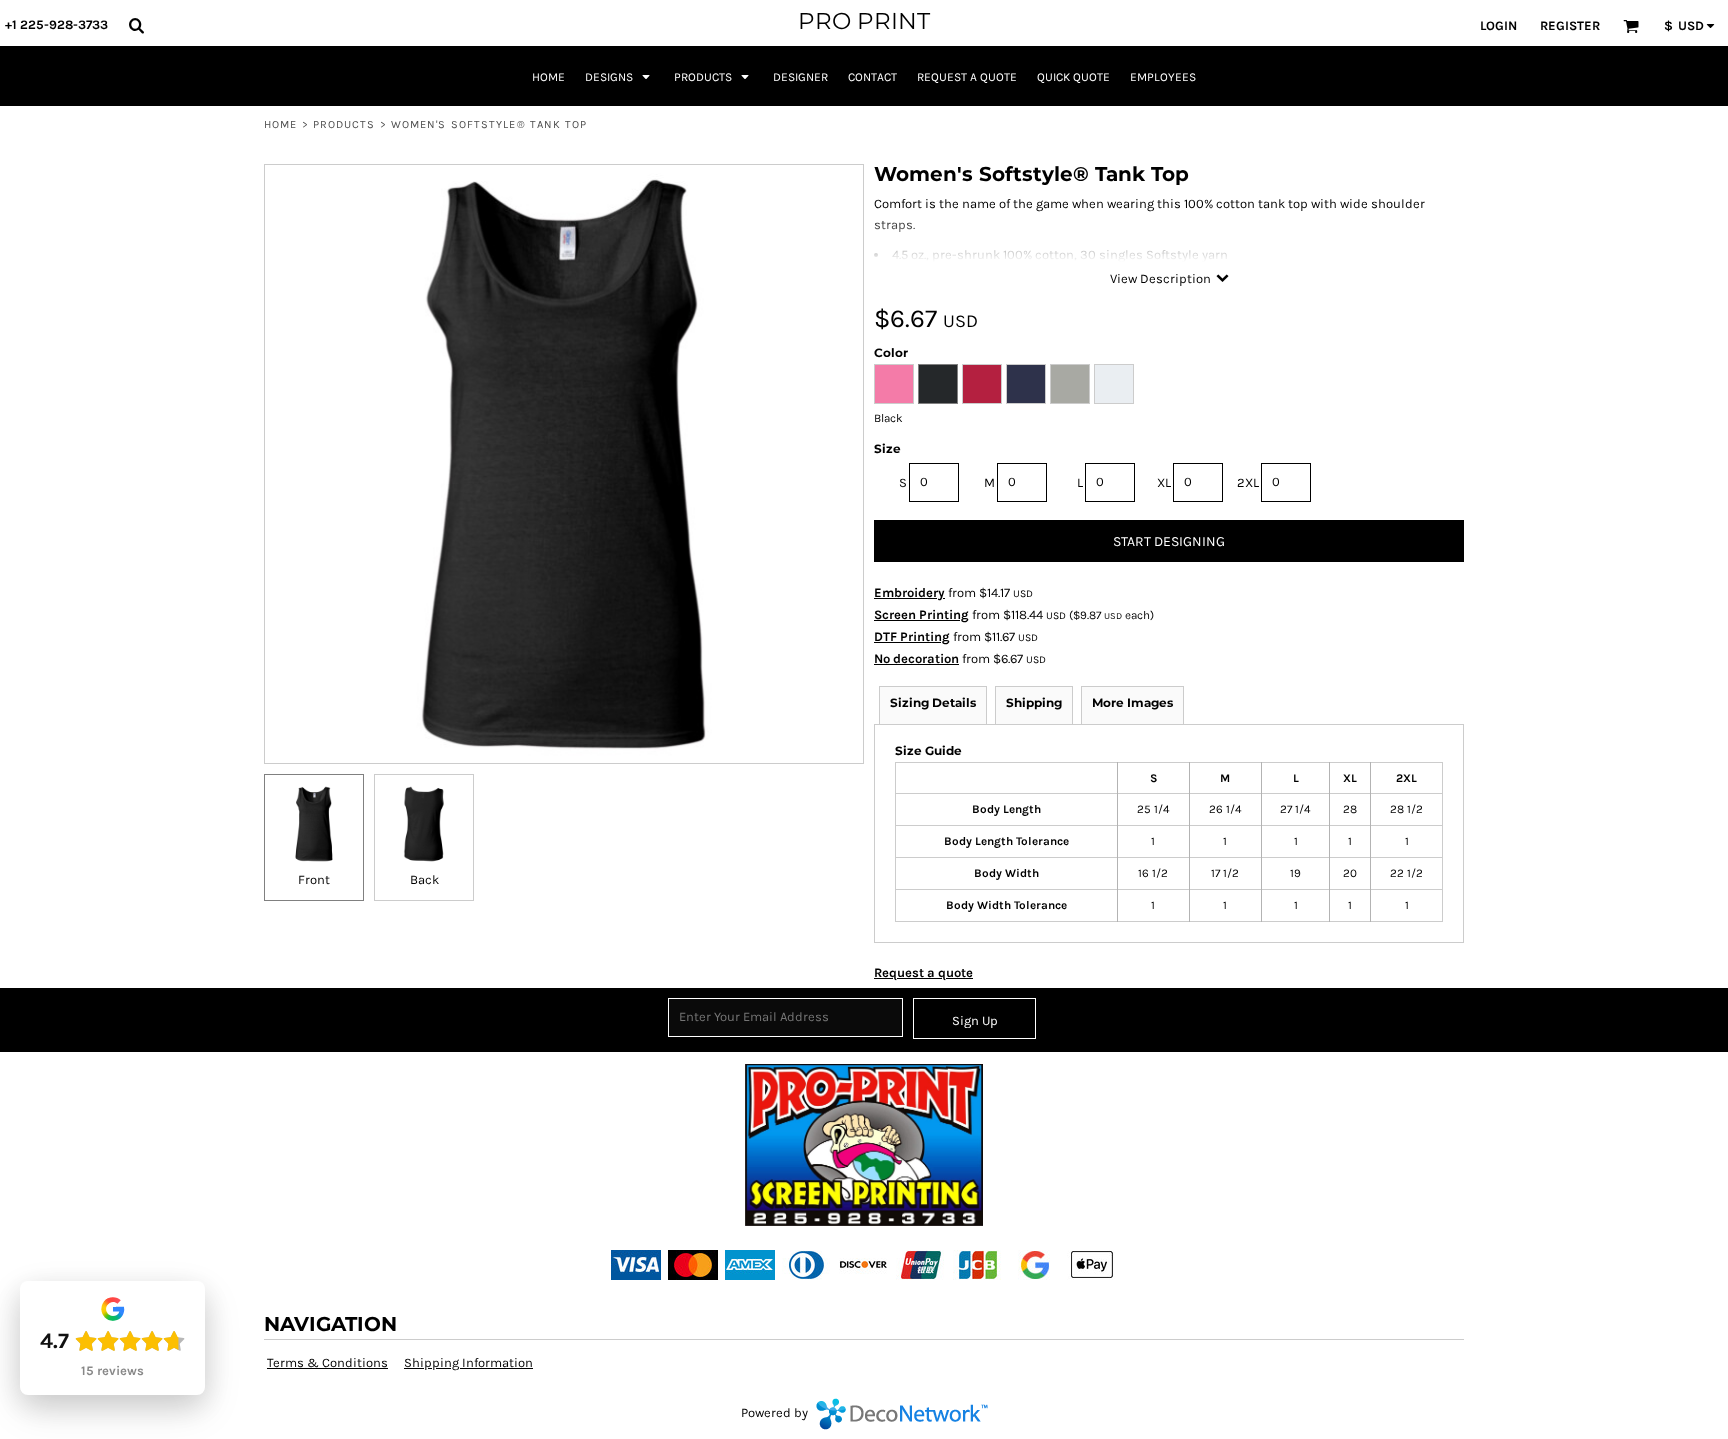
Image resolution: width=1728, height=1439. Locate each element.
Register (1570, 25)
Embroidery (909, 592)
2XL (1248, 482)
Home (280, 124)
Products (344, 124)
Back (424, 879)
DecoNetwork (902, 1414)
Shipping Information (468, 1362)
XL (1164, 482)
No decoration (916, 658)
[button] (136, 25)
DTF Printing (912, 636)
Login (1498, 25)
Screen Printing (921, 614)
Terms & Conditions (327, 1362)
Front (314, 879)
